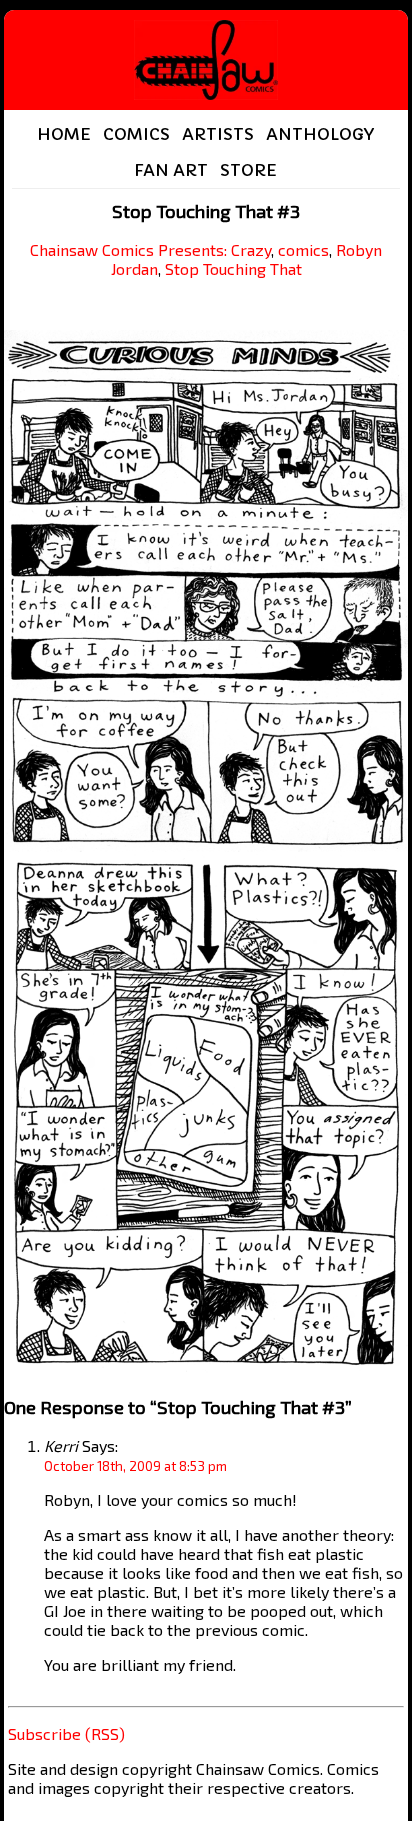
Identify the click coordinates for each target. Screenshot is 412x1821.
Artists (218, 134)
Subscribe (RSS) (66, 1733)
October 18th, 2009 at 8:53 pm (135, 1466)
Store (248, 170)
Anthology (320, 134)
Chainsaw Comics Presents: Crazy (150, 249)
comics (303, 249)
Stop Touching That (233, 268)
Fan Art (171, 170)
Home (64, 134)
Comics (136, 134)
